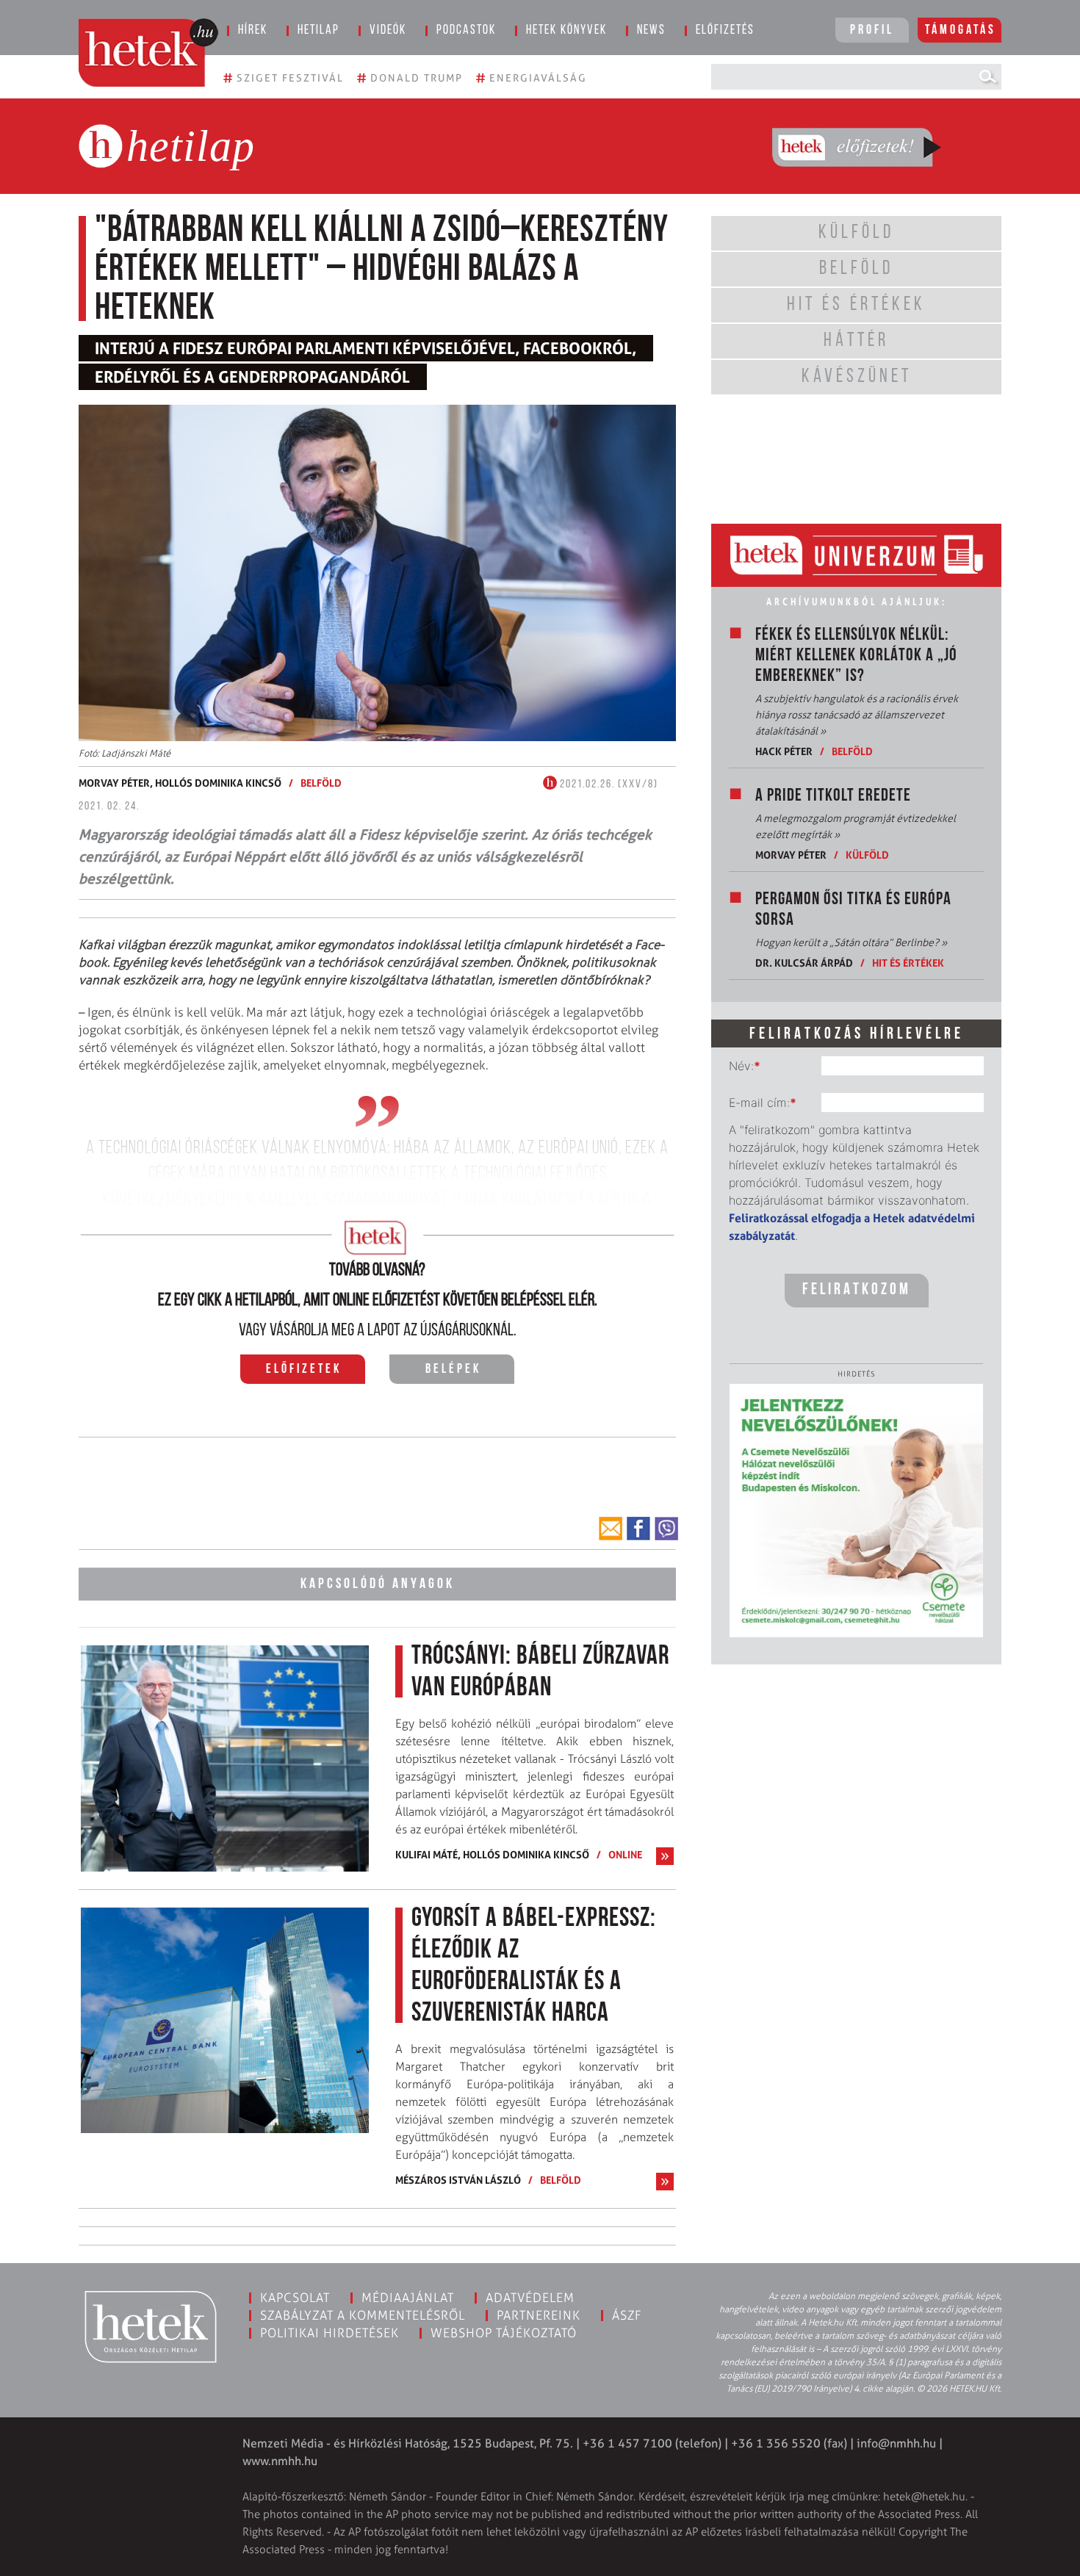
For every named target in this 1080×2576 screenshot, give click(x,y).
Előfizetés (725, 31)
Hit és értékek (908, 963)
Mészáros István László (458, 2180)
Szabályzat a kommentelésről (363, 2315)
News (651, 31)
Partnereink (539, 2315)
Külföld (867, 855)
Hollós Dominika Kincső (218, 783)
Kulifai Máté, (429, 1854)
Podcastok (466, 31)
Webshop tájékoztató (504, 2333)
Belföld (321, 783)
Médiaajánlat (408, 2298)
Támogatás (961, 31)
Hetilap (318, 31)
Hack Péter (784, 751)
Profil (872, 31)
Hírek (253, 31)
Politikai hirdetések (330, 2333)
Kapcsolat (295, 2298)
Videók (388, 31)
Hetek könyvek (566, 31)
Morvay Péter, (117, 783)
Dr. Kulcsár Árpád (804, 963)
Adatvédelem (530, 2298)
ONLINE (625, 1854)
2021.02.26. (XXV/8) (608, 784)
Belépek (453, 1370)
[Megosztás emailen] (611, 1529)
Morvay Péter (791, 855)
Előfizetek (304, 1370)
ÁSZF (627, 2315)
